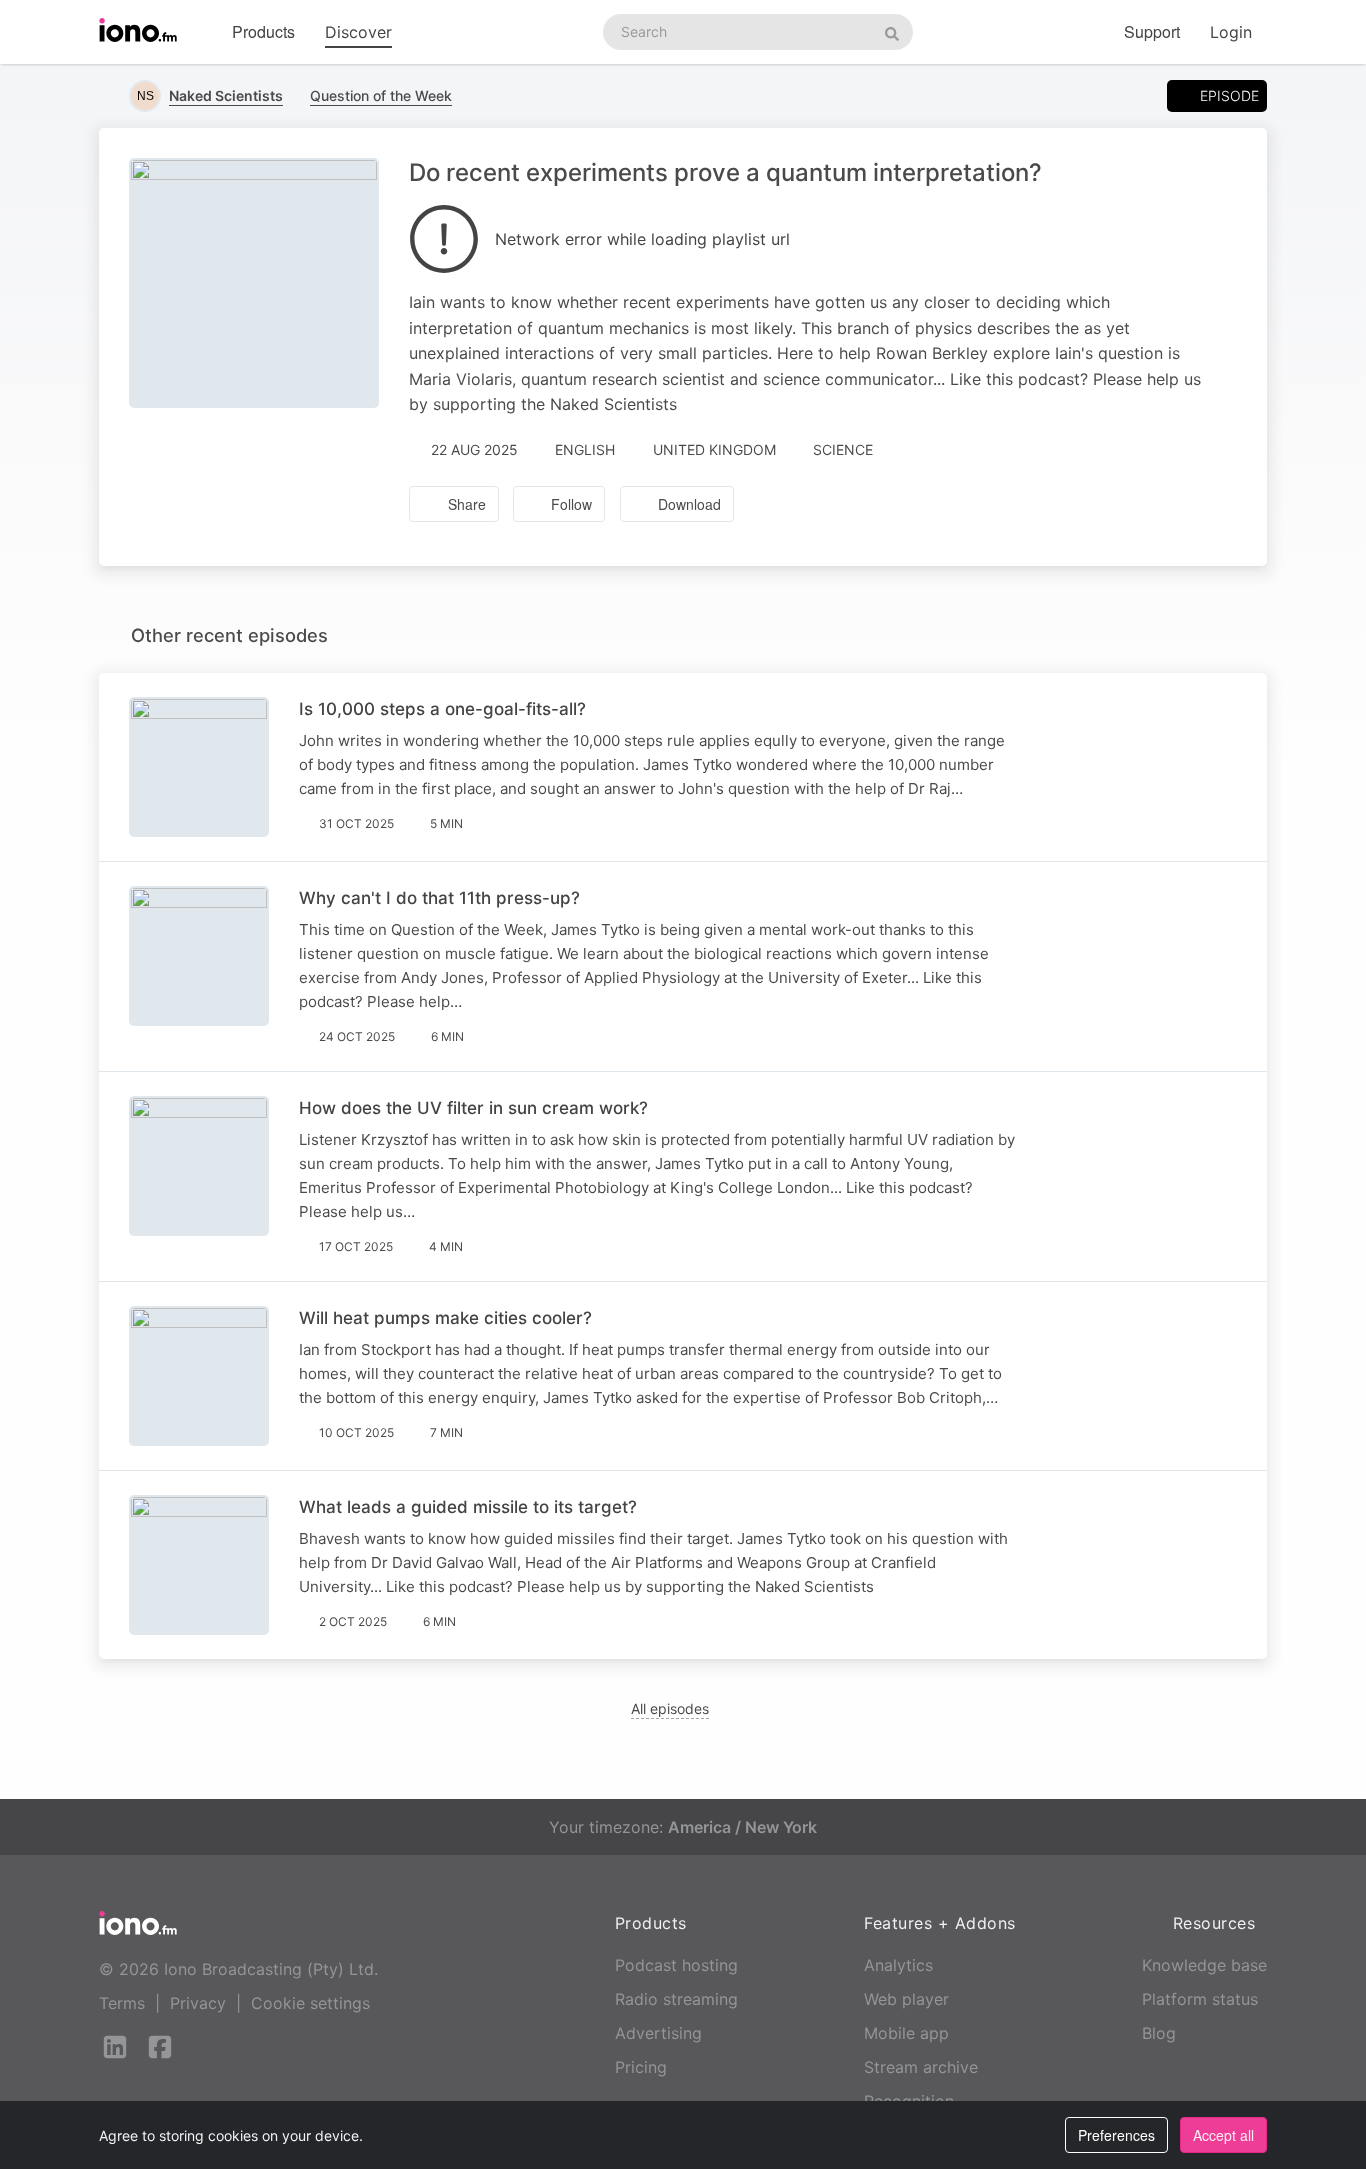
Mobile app (906, 2033)
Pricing (641, 2067)
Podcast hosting (676, 1965)
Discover (358, 32)
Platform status (1200, 1999)
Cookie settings (310, 2003)
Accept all (1223, 2135)
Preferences (1116, 2135)
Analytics (898, 1965)
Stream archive (921, 2067)
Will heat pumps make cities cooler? (445, 1318)
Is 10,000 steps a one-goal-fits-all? (442, 709)
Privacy (198, 2003)
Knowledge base (1204, 1965)
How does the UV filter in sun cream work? (473, 1108)
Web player (906, 1999)
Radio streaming (676, 1999)
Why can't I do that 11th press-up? (439, 898)
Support (1152, 31)
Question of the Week (381, 95)
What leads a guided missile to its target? (468, 1507)
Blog (1159, 2033)
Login (1231, 32)
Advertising (658, 2033)
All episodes (670, 1708)
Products (263, 31)
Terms (122, 2003)
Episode (1229, 95)
